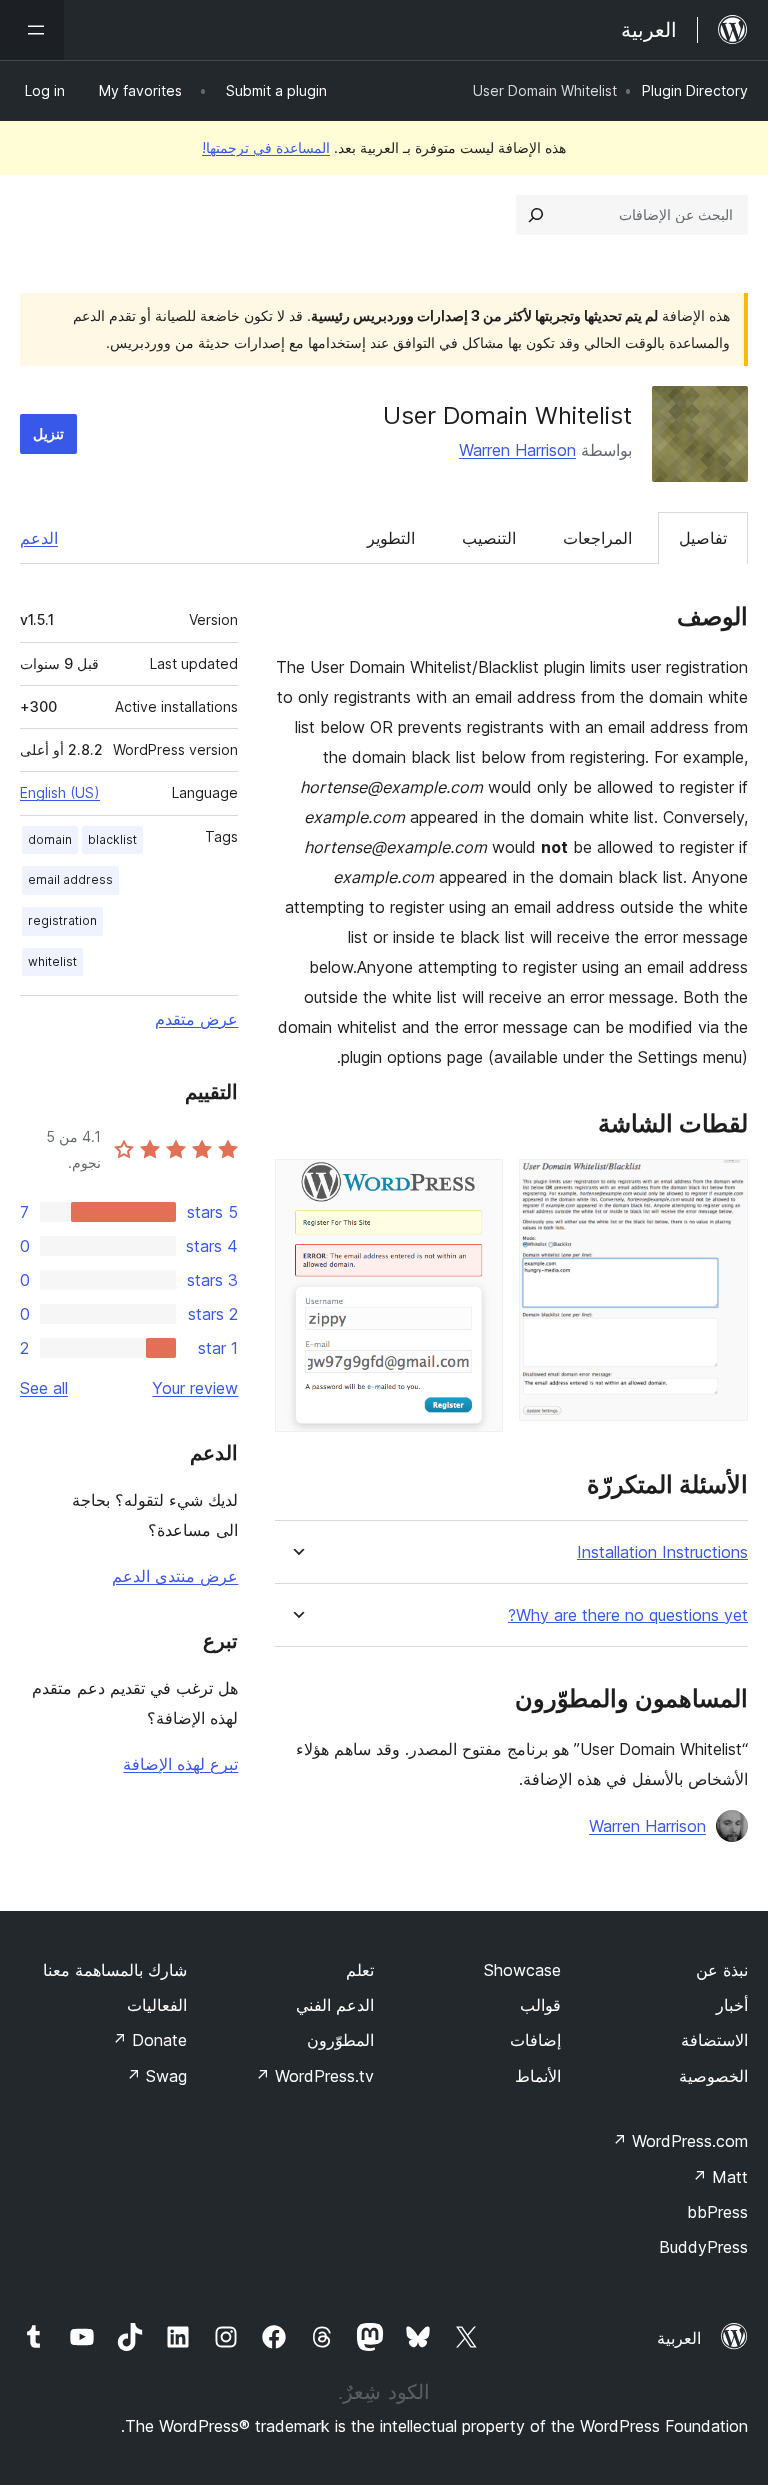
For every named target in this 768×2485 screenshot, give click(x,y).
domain (50, 839)
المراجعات (597, 538)
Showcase (522, 1970)
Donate (149, 2040)
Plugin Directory (695, 90)
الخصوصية (713, 2076)
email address (70, 879)
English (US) (60, 792)
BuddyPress (703, 2247)
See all (44, 1388)
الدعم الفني (335, 2005)
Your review (195, 1388)
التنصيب (489, 538)
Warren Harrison (517, 450)
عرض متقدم (196, 1019)
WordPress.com (680, 2141)
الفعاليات (157, 2005)
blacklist (112, 839)
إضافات (535, 2040)
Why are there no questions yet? (628, 1615)
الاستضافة (714, 2040)
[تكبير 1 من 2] (721, 1186)
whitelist (52, 961)
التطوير (391, 538)
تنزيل (48, 433)
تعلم (360, 1970)
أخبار (732, 2005)
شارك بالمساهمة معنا (115, 1970)
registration (62, 920)
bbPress (717, 2212)
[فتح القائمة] (32, 30)
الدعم (39, 538)
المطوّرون (340, 2040)
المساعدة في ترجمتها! (266, 147)
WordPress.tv (314, 2076)
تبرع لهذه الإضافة (180, 1764)
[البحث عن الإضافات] (536, 215)
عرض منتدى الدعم (175, 1576)
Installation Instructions (662, 1552)
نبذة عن (722, 1970)
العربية (679, 2338)
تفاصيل (703, 538)
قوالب (540, 2005)
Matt (720, 2177)
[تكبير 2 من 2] (476, 1186)
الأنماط (538, 2076)
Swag (156, 2076)
